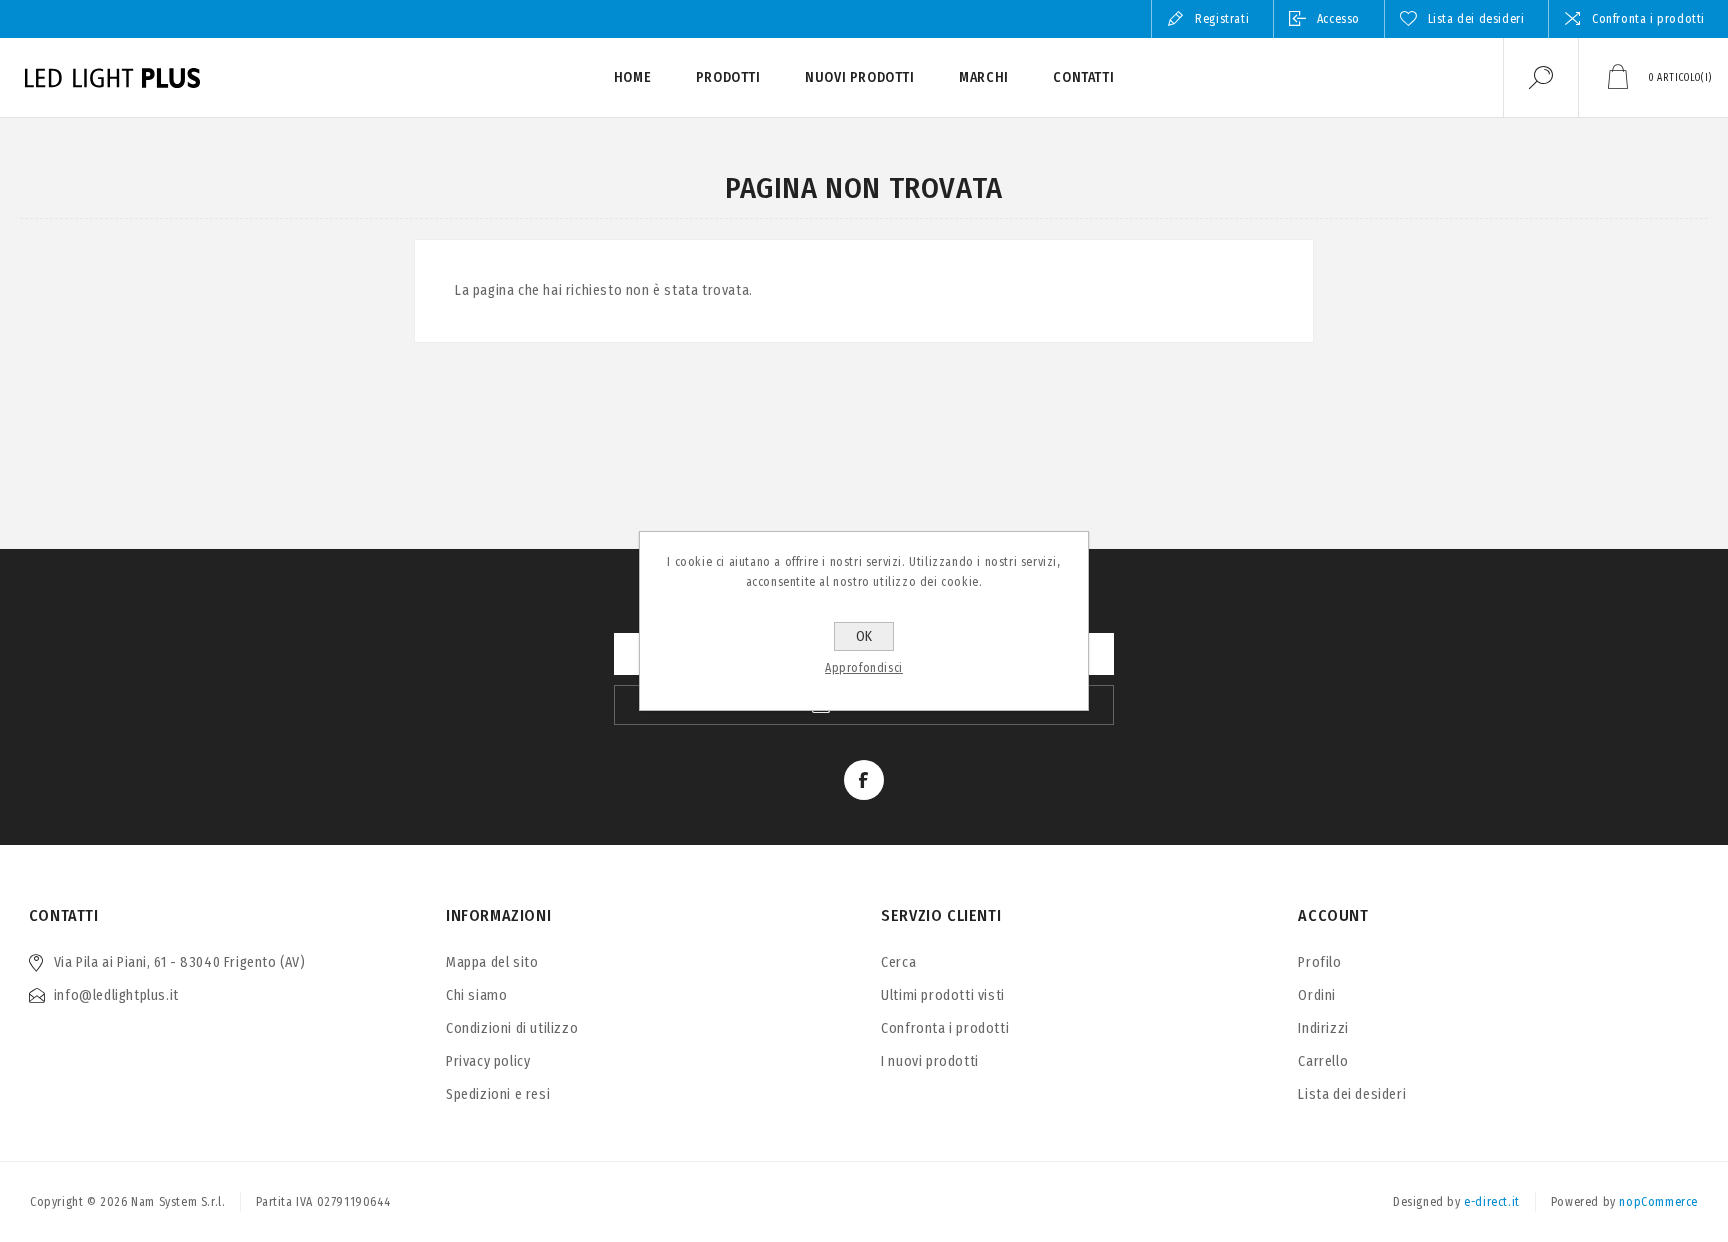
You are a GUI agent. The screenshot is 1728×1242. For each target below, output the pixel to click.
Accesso (1338, 19)
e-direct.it (1492, 1202)
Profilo (1319, 962)
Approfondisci (864, 668)
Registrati (1222, 19)
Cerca (898, 962)
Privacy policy (488, 1061)
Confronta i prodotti (1648, 19)
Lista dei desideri (1352, 1094)
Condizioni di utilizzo (512, 1028)
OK (864, 636)
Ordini (1317, 995)
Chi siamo (476, 995)
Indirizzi (1323, 1028)
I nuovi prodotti (930, 1061)
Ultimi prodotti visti (943, 995)
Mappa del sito (492, 962)
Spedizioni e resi (498, 1094)
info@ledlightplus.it (116, 995)
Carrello (1323, 1061)
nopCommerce (1658, 1202)
